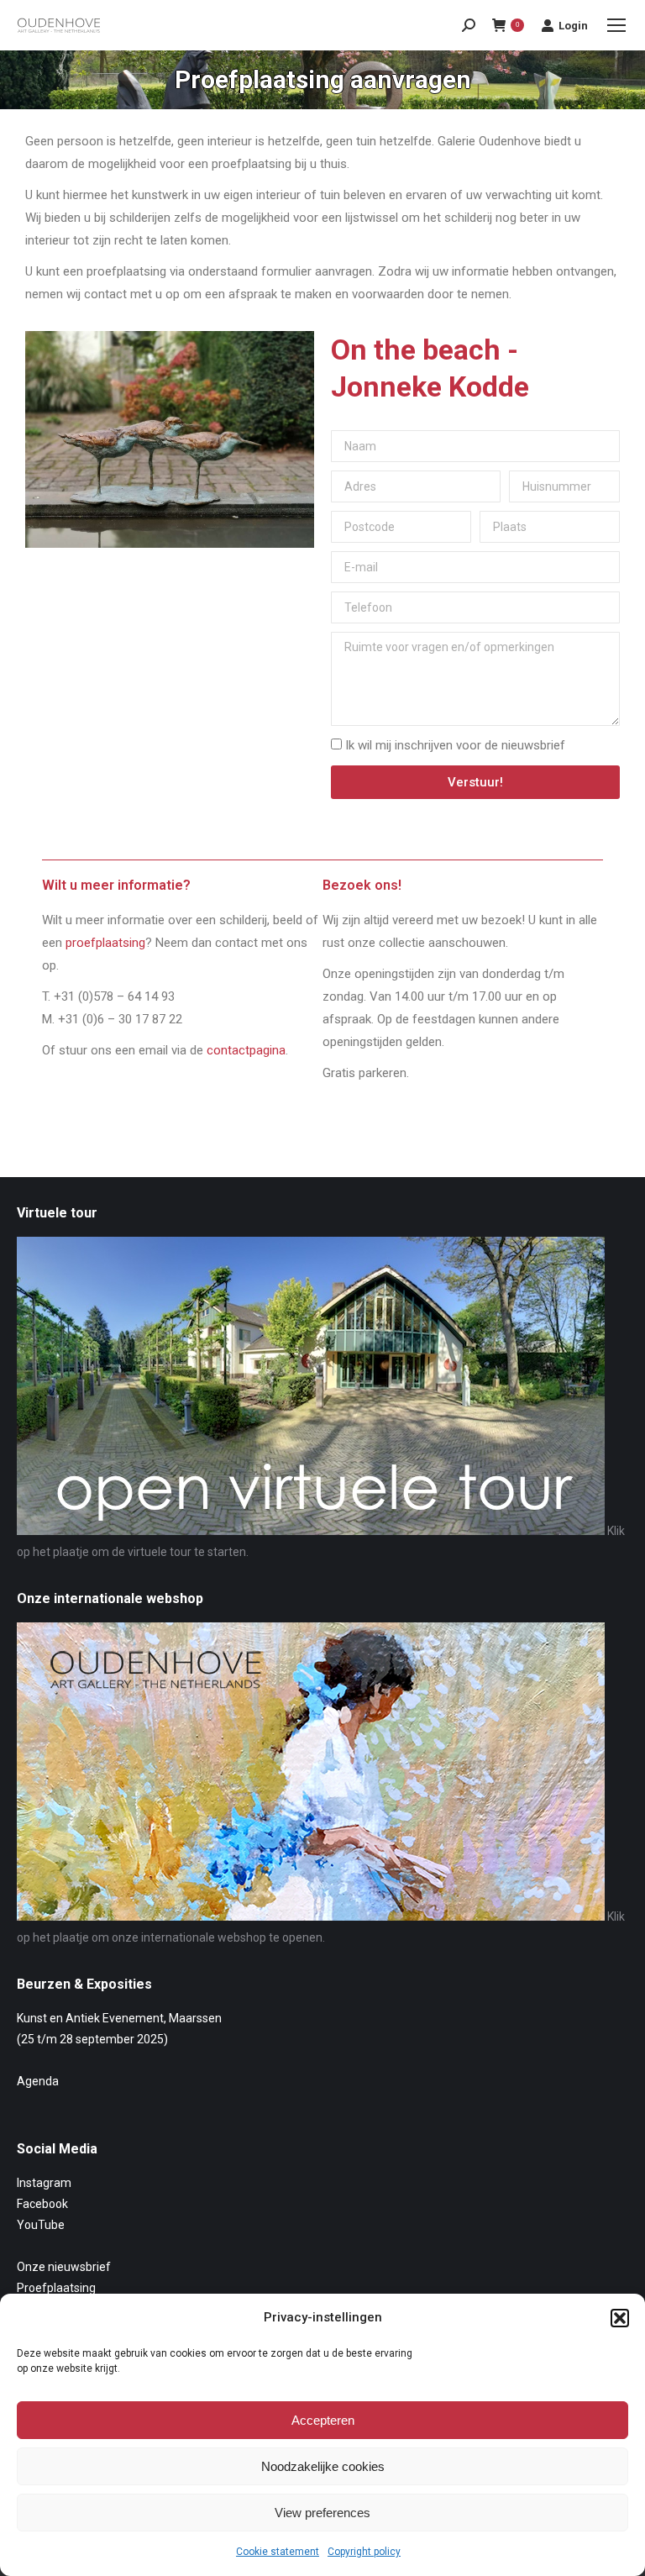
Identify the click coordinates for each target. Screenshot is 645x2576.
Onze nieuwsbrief (64, 2267)
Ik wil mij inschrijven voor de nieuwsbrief (455, 745)
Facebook (42, 2204)
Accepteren (323, 2420)
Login (573, 26)
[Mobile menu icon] (616, 25)
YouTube (41, 2225)
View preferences (322, 2513)
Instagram (44, 2183)
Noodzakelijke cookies (323, 2466)
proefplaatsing (105, 943)
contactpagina (246, 1050)
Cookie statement (278, 2552)
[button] (620, 2318)
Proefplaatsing (56, 2288)
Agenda (38, 2081)
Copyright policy (364, 2552)
